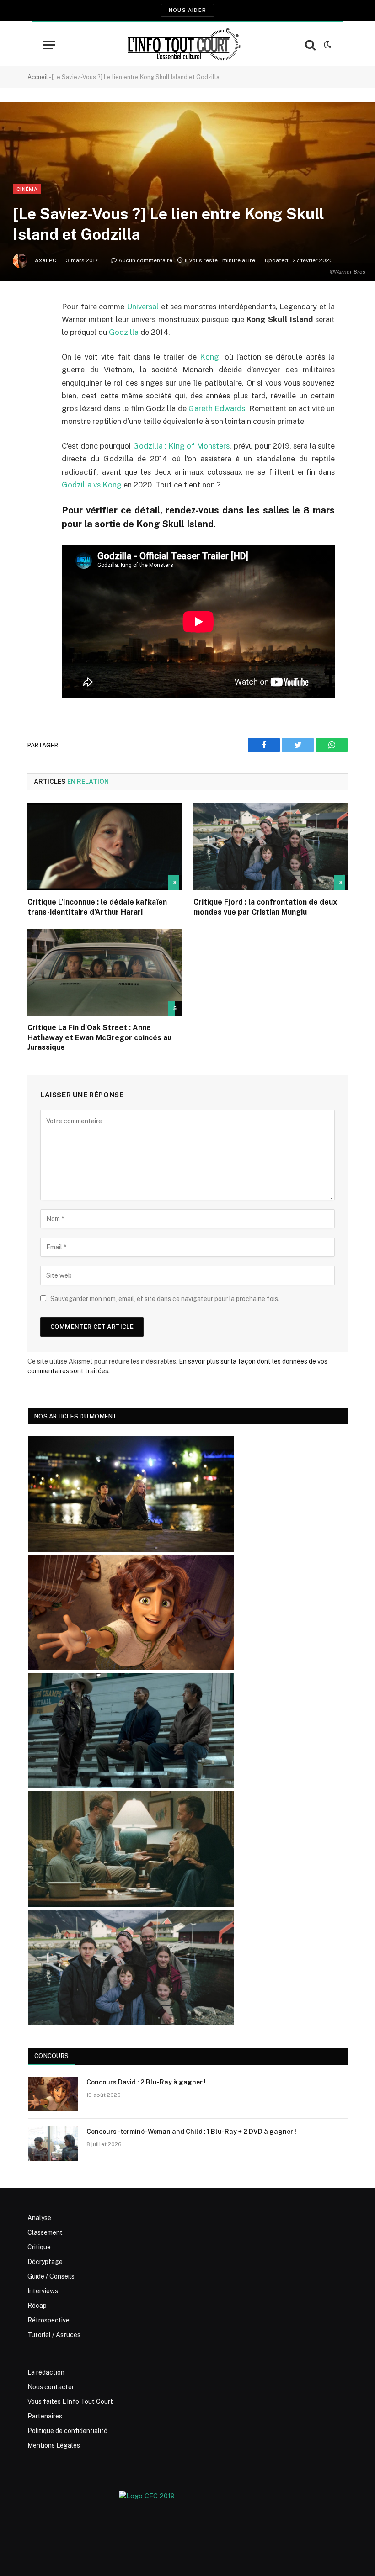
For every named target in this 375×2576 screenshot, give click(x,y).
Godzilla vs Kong (92, 485)
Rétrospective (48, 2320)
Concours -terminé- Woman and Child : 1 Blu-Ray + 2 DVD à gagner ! (191, 2132)
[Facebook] (37, 330)
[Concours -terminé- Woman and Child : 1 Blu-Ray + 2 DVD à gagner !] (53, 2143)
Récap (37, 2306)
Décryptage (45, 2262)
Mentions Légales (54, 2445)
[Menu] (49, 45)
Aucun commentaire (145, 260)
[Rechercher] (310, 45)
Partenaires (45, 2416)
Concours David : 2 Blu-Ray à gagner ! (146, 2082)
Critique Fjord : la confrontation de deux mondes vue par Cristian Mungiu (265, 907)
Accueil (38, 77)
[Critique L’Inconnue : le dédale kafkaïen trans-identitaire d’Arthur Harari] (104, 846)
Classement (45, 2232)
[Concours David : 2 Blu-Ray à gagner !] (53, 2094)
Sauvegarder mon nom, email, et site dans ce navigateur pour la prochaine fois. (165, 1299)
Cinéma (27, 189)
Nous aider (187, 10)
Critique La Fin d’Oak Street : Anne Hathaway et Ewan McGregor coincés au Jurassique (99, 1038)
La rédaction (46, 2372)
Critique (39, 2247)
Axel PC (46, 260)
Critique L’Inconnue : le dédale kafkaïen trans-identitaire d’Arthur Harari (97, 907)
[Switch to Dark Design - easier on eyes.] (327, 45)
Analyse (39, 2218)
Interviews (43, 2291)
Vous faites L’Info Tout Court (70, 2401)
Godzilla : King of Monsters (182, 446)
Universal (143, 307)
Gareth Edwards (217, 408)
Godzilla (124, 332)
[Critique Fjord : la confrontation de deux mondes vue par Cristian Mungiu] (271, 846)
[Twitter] (37, 354)
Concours (51, 2056)
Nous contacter (51, 2387)
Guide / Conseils (51, 2276)
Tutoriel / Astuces (54, 2335)
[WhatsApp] (37, 377)
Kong (209, 357)
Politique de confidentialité (67, 2431)
